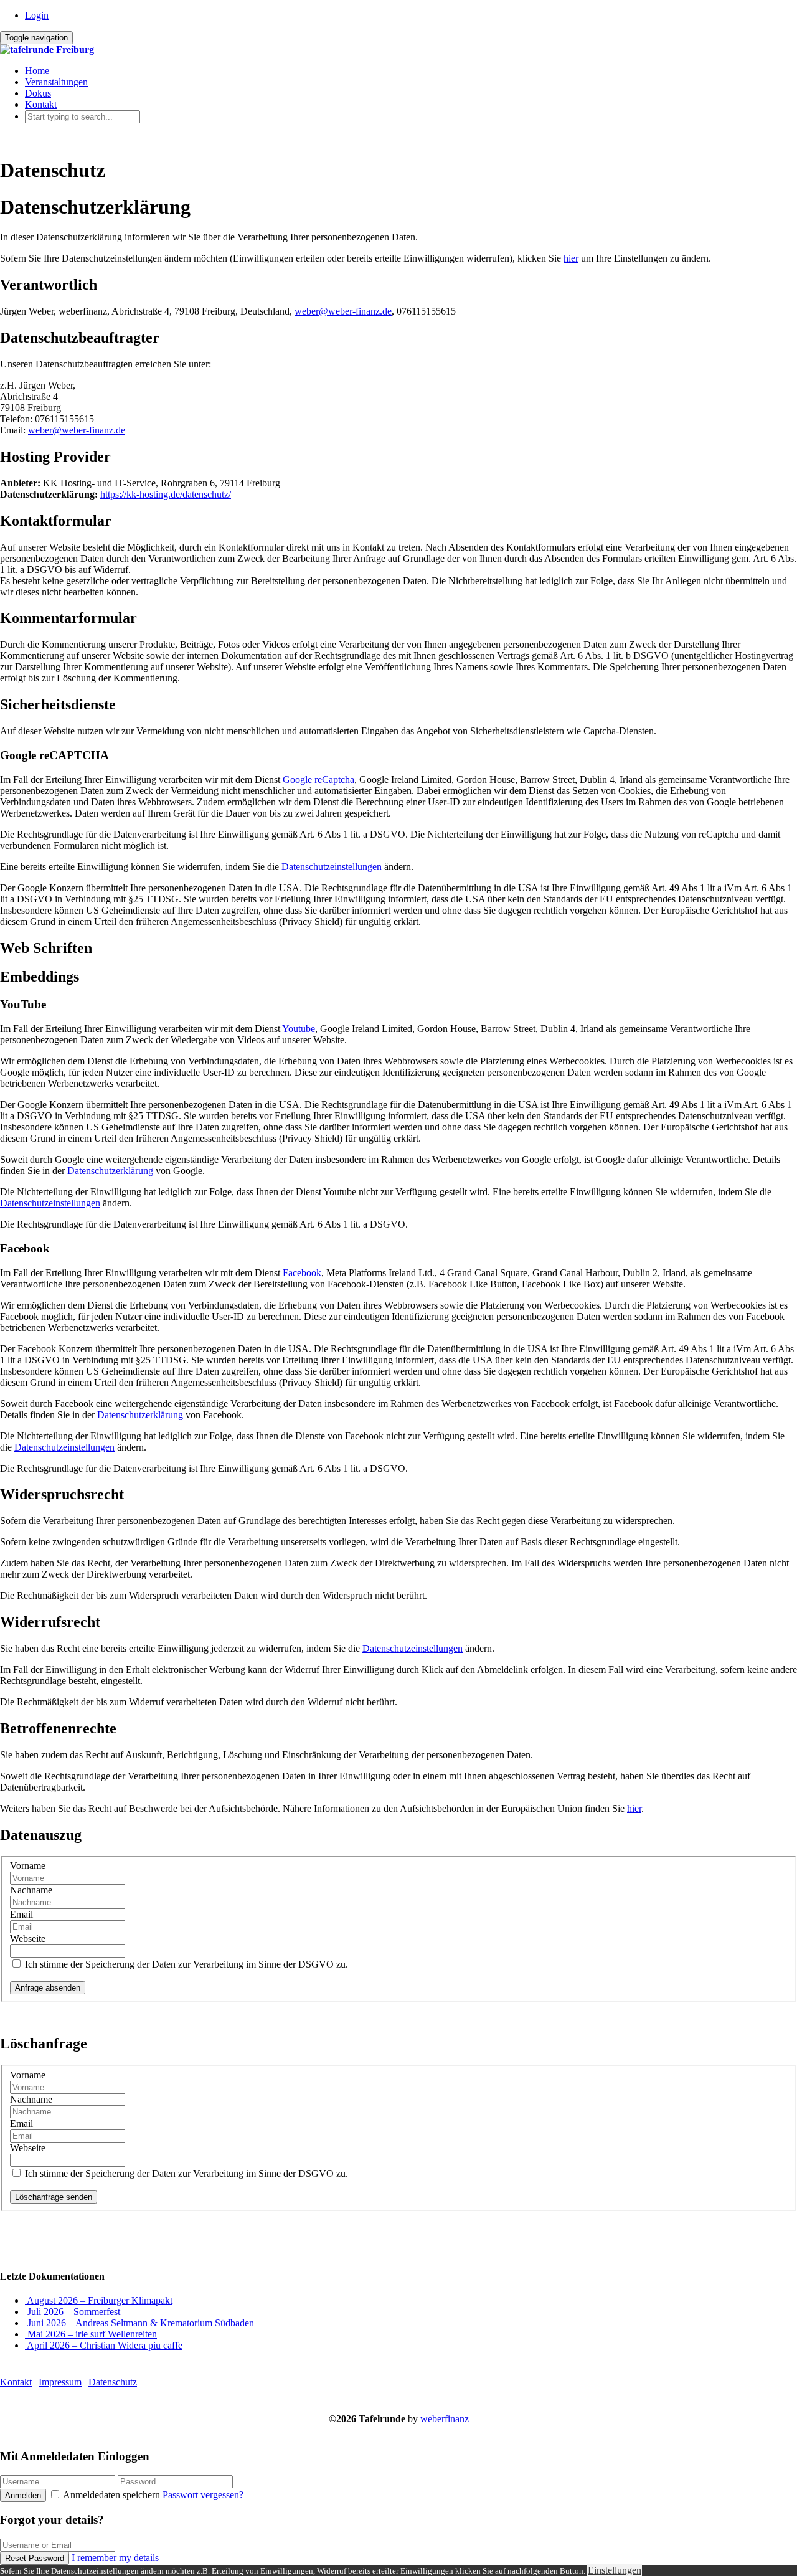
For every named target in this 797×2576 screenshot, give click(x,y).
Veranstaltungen (56, 82)
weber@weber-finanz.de (343, 311)
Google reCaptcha (318, 779)
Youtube (299, 1029)
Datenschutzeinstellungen (332, 867)
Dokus (38, 93)
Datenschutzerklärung (110, 1171)
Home (37, 71)
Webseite (28, 1939)
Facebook (302, 1273)
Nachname (31, 1890)
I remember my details (115, 2558)
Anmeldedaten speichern (112, 2495)
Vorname (28, 1866)
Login (37, 15)
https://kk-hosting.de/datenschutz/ (166, 494)
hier (571, 258)
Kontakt (41, 104)
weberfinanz (445, 2419)
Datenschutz (113, 2382)
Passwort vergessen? (203, 2495)
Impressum (60, 2382)
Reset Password (35, 2558)
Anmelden (23, 2495)
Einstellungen (615, 2570)
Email (21, 1914)
